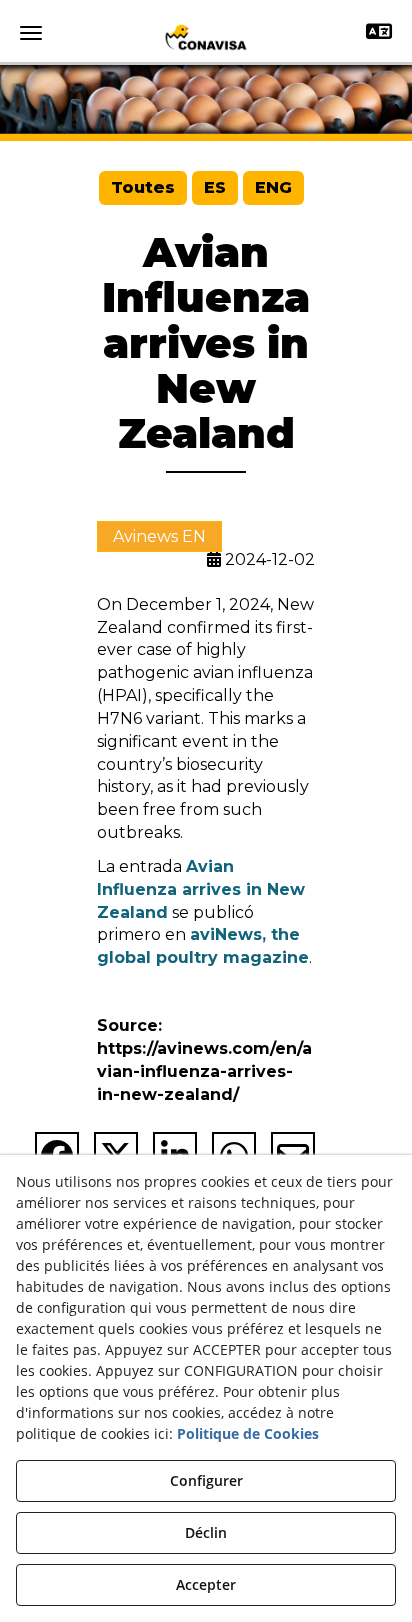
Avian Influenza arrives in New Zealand (201, 889)
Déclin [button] (206, 1532)
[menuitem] (143, 188)
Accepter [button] (206, 1584)
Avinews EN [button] (159, 536)
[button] (206, 37)
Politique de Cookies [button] (248, 1433)
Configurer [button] (206, 1480)
